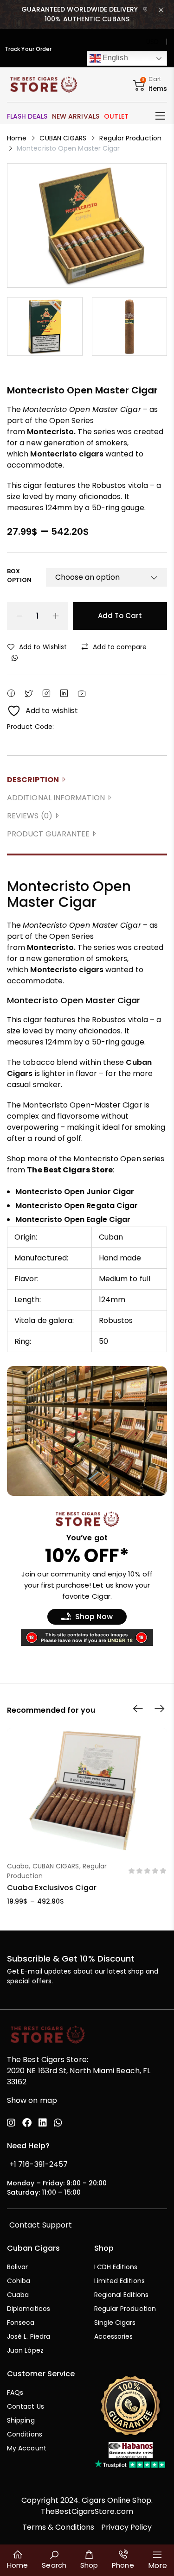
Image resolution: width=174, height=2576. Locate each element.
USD (152, 42)
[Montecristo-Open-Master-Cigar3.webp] (130, 326)
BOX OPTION (19, 576)
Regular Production (130, 138)
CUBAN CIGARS (63, 138)
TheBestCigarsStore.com (87, 2511)
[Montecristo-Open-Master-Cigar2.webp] (45, 326)
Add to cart (120, 616)
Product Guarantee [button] (48, 834)
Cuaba (18, 1866)
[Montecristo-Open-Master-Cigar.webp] (87, 225)
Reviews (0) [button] (30, 816)
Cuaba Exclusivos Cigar (52, 1888)
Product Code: (30, 727)
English (114, 58)
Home (17, 138)
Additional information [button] (56, 798)
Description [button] (33, 780)
